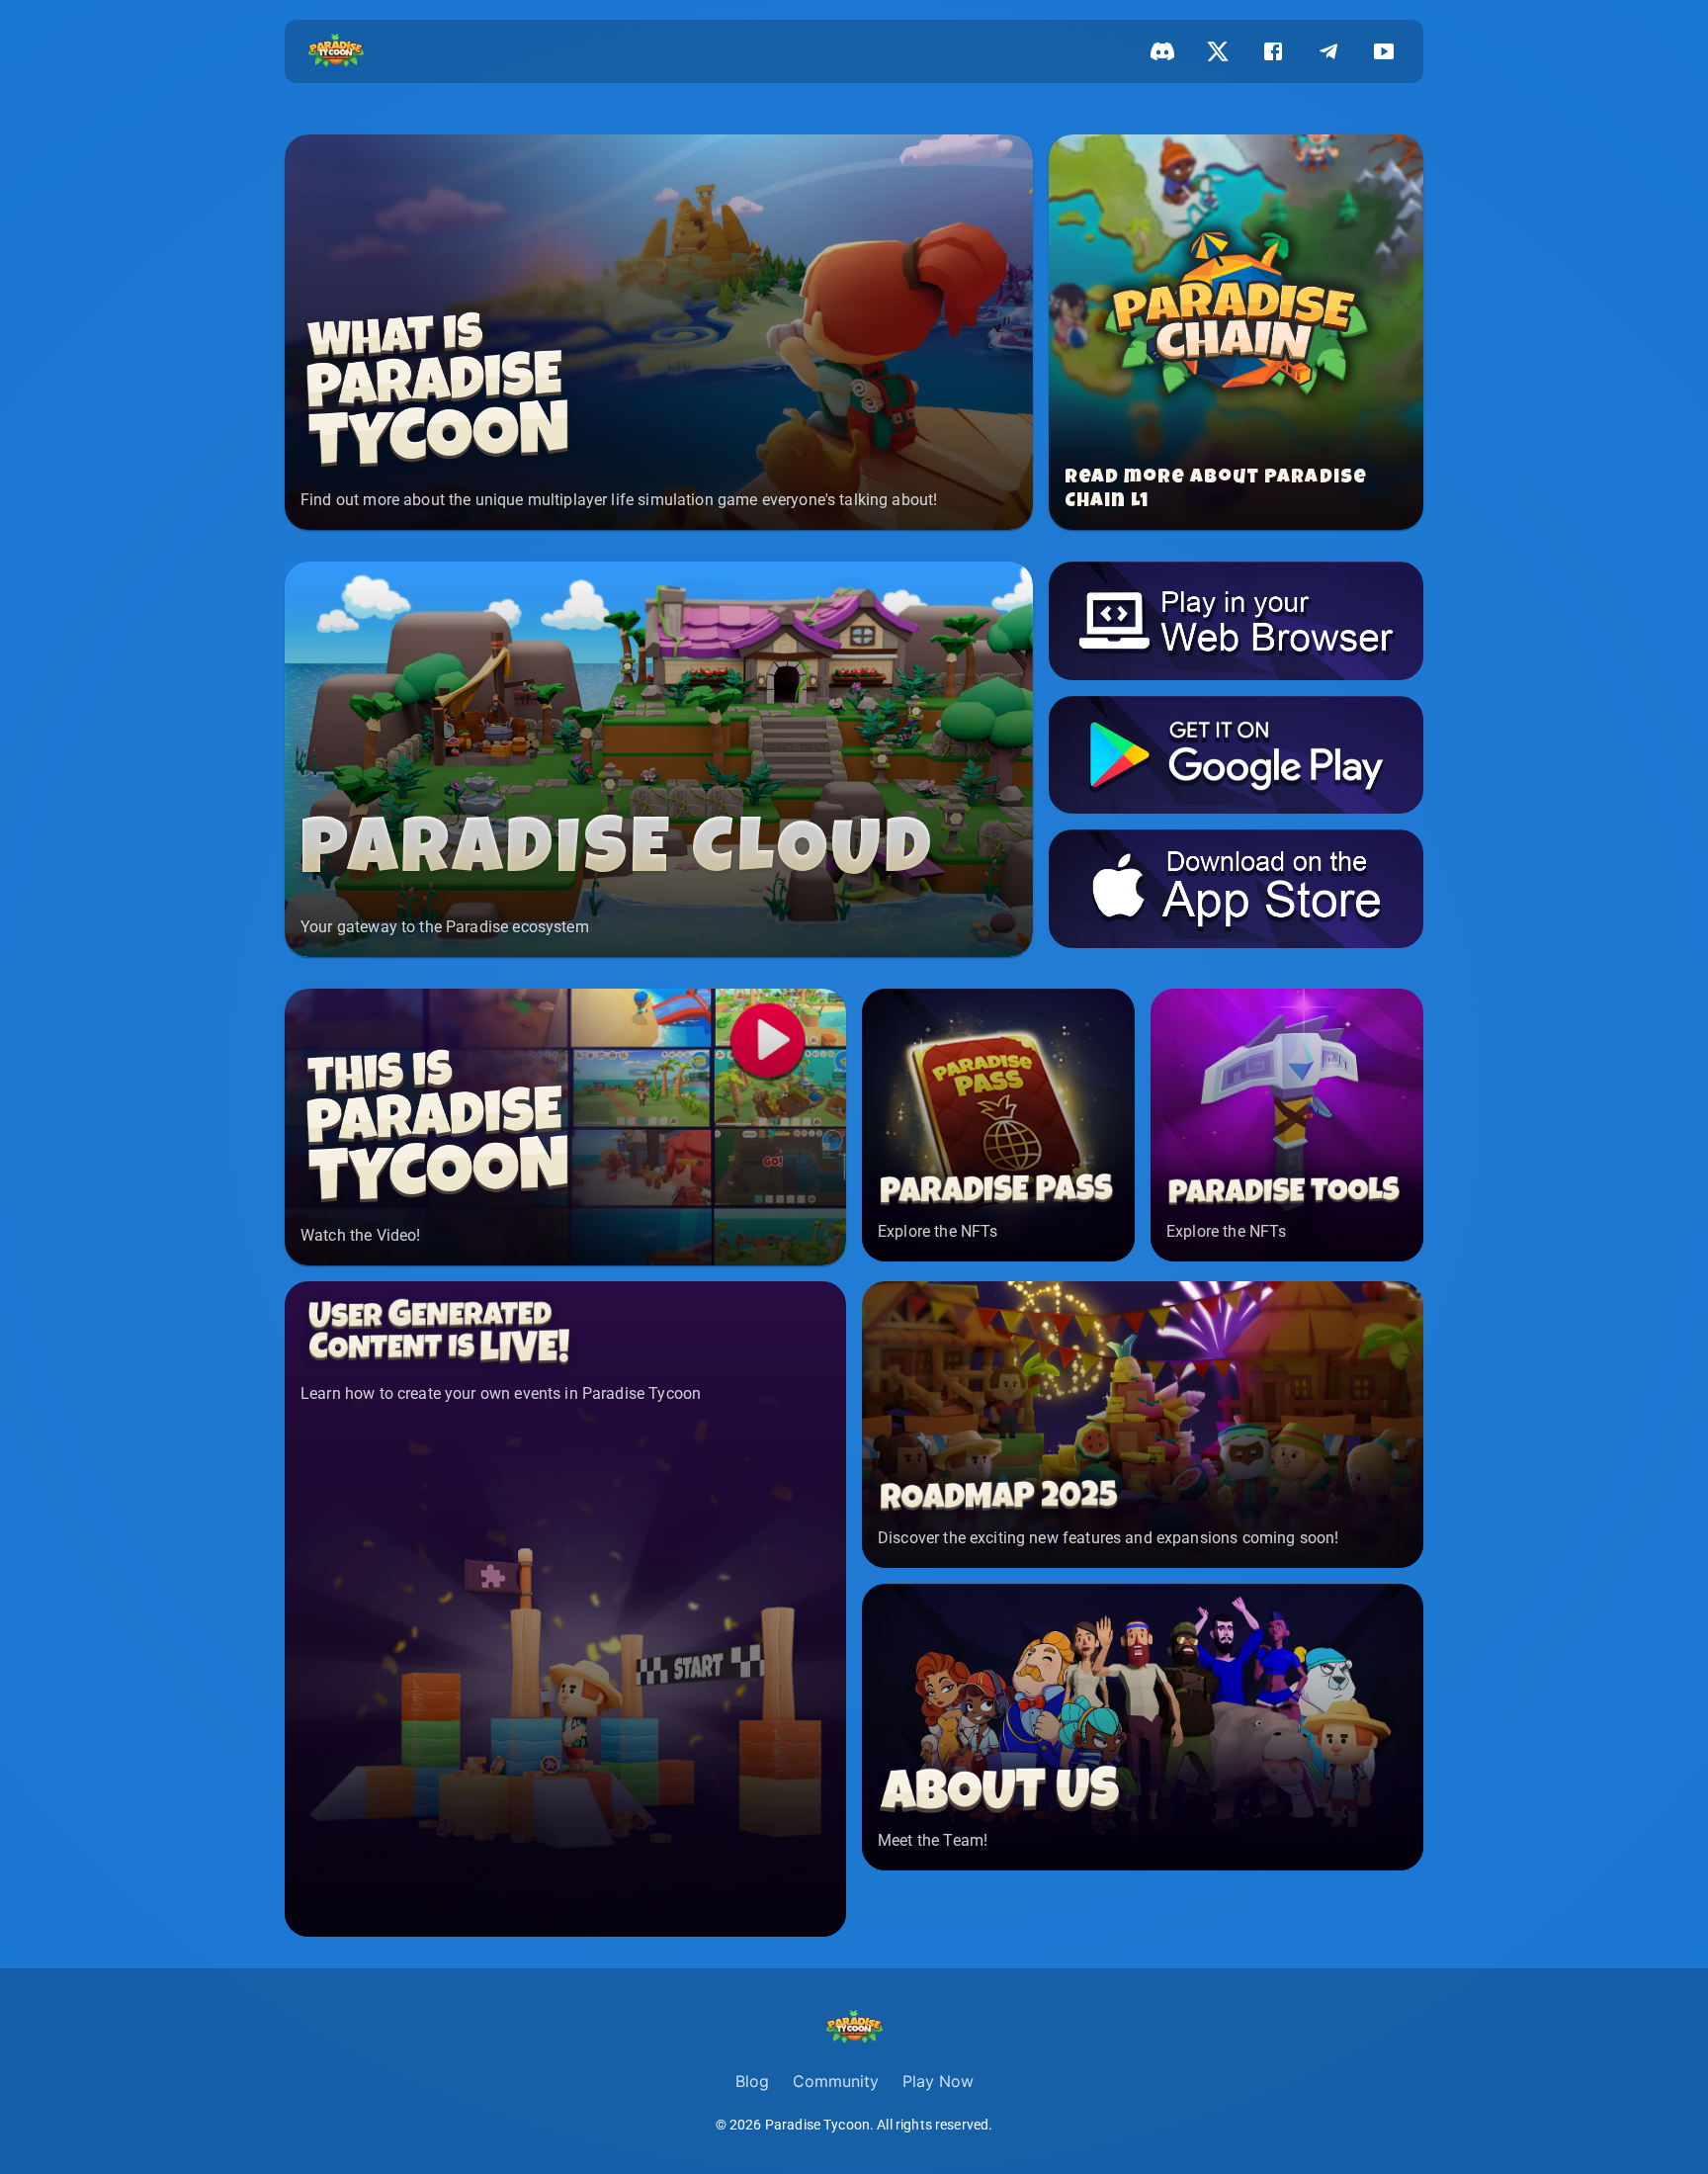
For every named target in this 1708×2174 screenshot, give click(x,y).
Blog (752, 2081)
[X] (1218, 51)
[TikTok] (1384, 51)
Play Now (938, 2081)
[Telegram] (1328, 51)
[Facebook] (1273, 51)
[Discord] (1162, 51)
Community (836, 2081)
